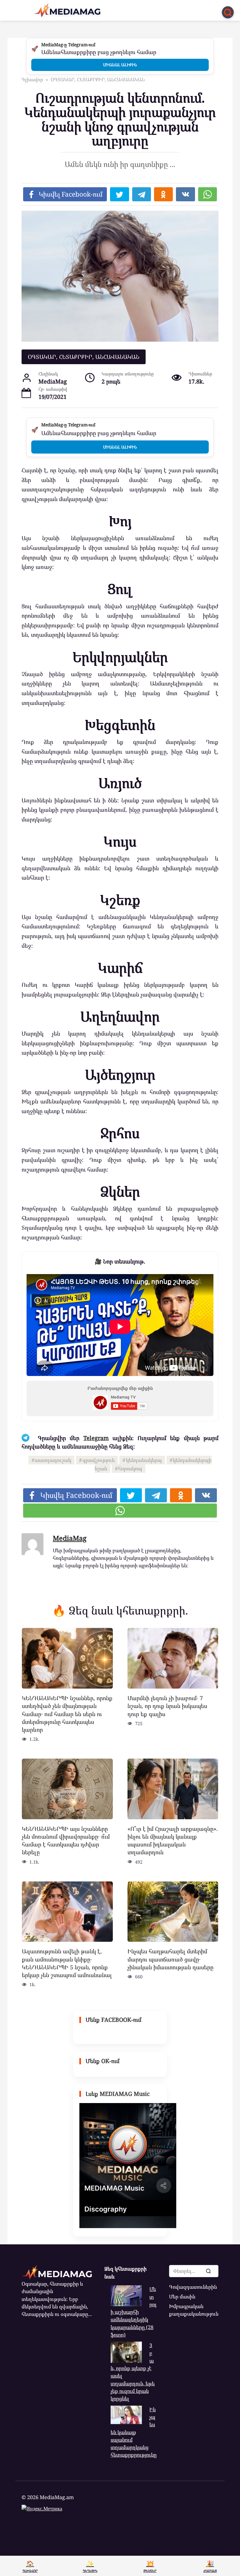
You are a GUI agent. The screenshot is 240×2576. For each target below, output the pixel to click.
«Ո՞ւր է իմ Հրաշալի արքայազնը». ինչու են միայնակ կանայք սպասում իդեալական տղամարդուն (173, 1840)
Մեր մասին (182, 2297)
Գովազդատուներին (193, 2287)
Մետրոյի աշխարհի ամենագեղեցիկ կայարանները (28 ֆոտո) (133, 2312)
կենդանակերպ (144, 1460)
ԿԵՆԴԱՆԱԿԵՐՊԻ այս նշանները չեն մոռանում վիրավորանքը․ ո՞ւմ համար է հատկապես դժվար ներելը (66, 1840)
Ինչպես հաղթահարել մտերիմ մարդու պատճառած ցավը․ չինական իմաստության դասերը (170, 1959)
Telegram (96, 1438)
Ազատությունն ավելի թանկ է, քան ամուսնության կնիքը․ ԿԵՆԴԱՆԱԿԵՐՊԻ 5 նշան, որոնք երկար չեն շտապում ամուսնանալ (67, 1963)
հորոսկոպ (130, 1469)
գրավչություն (99, 1460)
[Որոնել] (208, 2271)
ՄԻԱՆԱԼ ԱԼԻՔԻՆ (120, 65)
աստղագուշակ (53, 1460)
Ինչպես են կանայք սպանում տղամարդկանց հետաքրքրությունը (134, 2432)
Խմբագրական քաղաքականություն (194, 2310)
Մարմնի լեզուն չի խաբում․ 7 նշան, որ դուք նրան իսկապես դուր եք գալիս (167, 1706)
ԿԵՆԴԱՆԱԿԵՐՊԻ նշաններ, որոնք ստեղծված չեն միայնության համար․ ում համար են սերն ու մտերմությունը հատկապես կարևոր (67, 1714)
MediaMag (70, 1538)
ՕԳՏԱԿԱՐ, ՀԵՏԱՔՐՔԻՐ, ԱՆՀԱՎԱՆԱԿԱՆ (84, 357)
